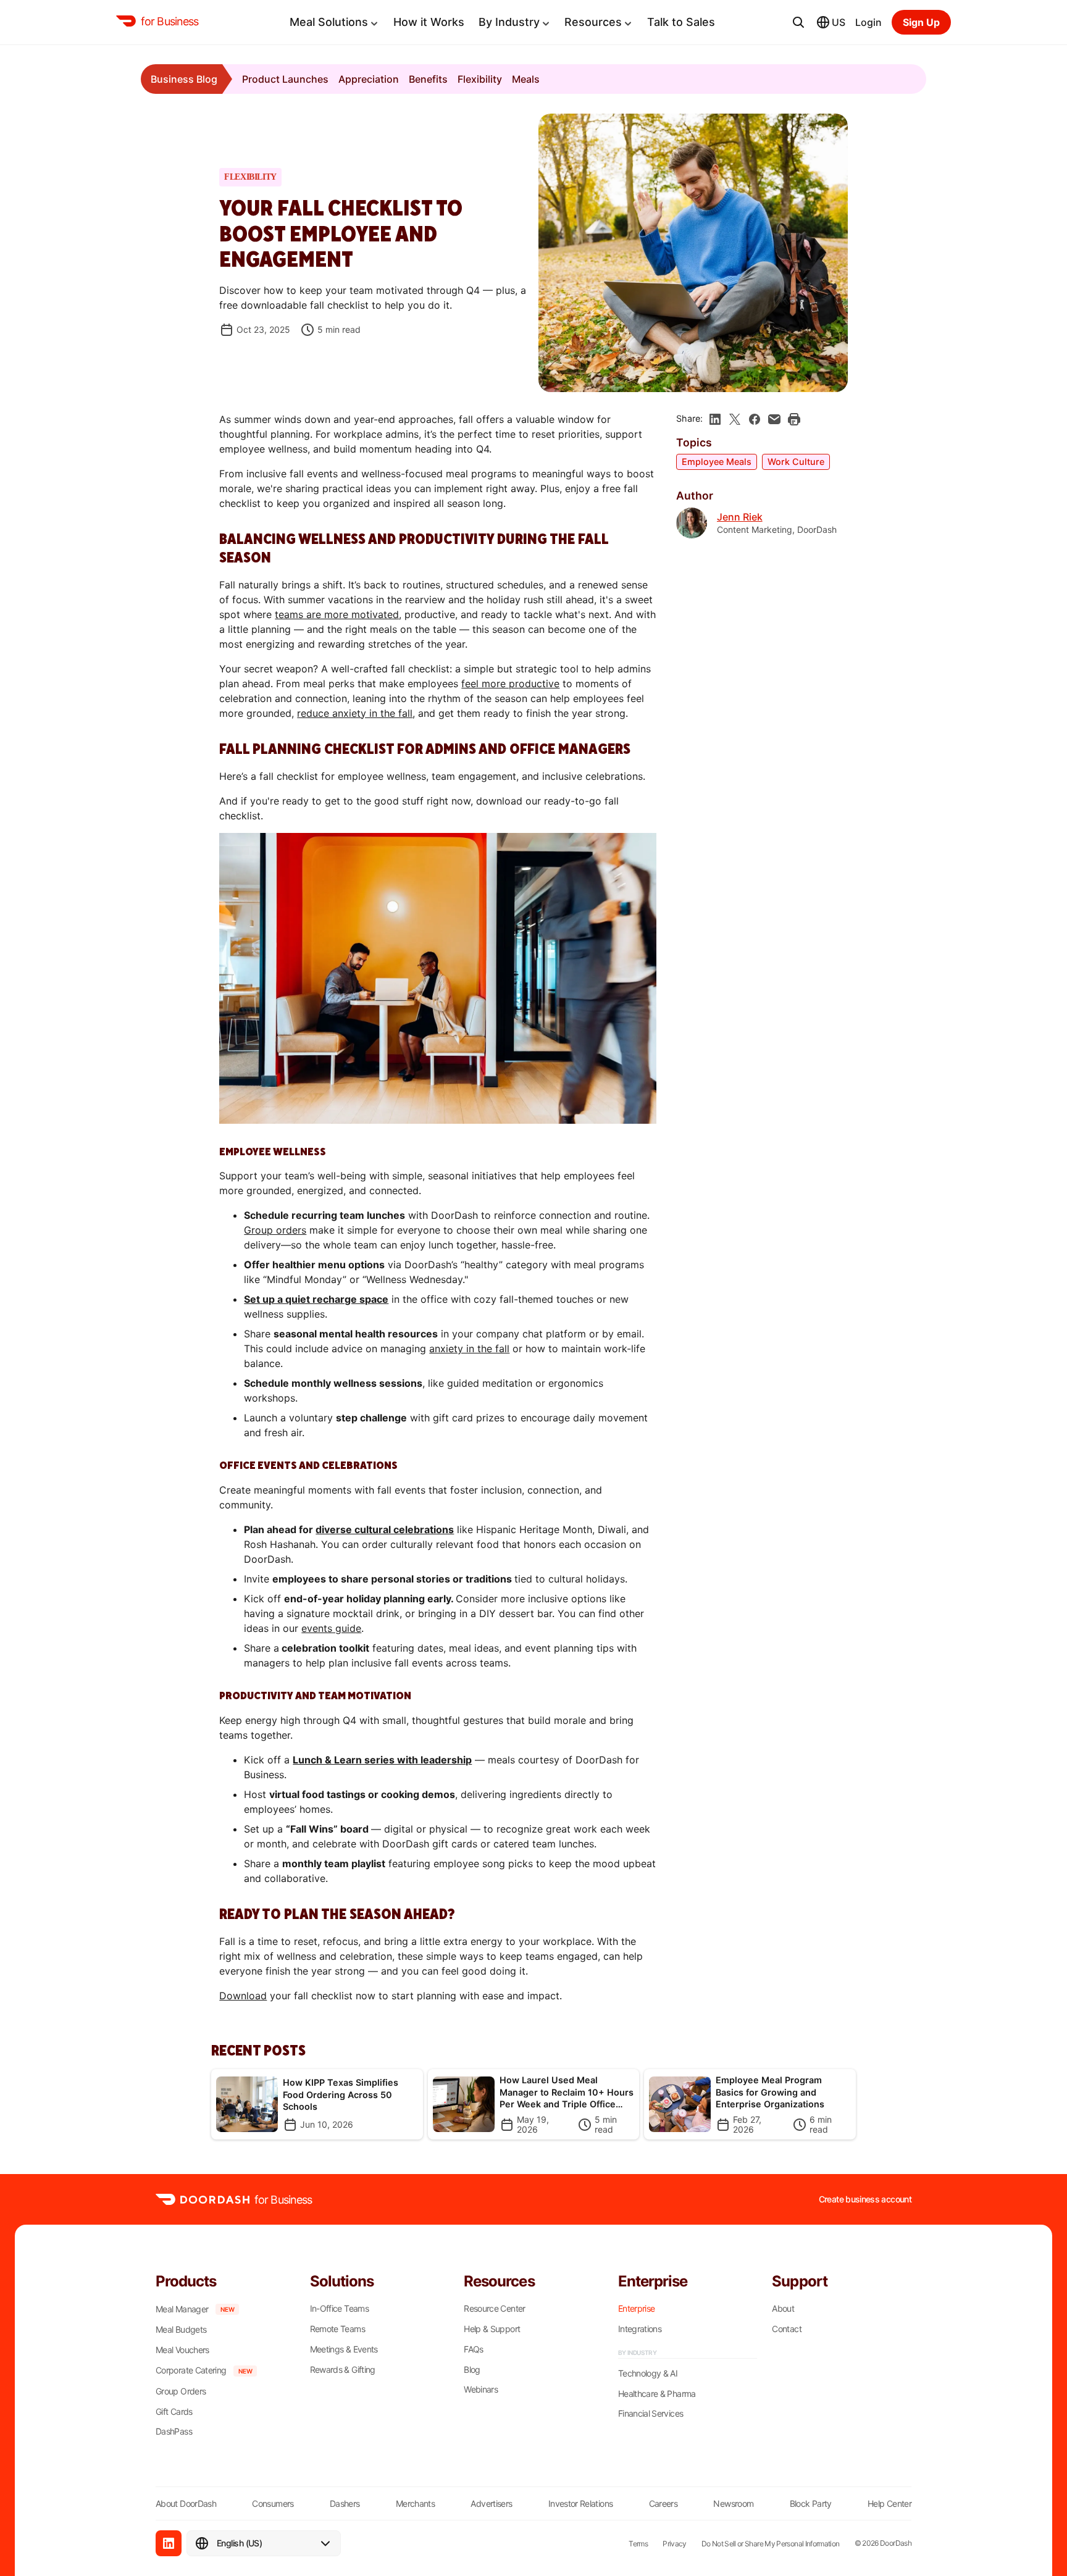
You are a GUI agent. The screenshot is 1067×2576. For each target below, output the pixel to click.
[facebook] (755, 419)
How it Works (429, 22)
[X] (735, 419)
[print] (794, 419)
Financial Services (651, 2414)
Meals (526, 79)
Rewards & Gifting (343, 2370)
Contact (787, 2329)
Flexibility (480, 79)
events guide (331, 1628)
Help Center (889, 2503)
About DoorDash (186, 2503)
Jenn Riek (740, 517)
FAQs (473, 2349)
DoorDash (896, 2543)
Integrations (640, 2329)
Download (243, 1996)
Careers (663, 2503)
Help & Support (492, 2329)
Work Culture (796, 462)
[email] (774, 419)
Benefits (428, 79)
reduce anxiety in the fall (355, 713)
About (783, 2309)
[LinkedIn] (169, 2543)
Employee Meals (717, 462)
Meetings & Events (344, 2349)
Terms (638, 2544)
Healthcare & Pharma (657, 2394)
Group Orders (181, 2391)
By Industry (509, 22)
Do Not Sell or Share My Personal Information (771, 2544)
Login (868, 22)
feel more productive (510, 684)
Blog (472, 2370)
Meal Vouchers (182, 2350)
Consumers (273, 2503)
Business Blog (184, 79)
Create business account (865, 2199)
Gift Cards (174, 2412)
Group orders (275, 1230)
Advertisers (491, 2503)
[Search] (798, 22)
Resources (593, 22)
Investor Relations (580, 2503)
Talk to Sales (681, 22)
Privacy (675, 2544)
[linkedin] (715, 419)
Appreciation (369, 79)
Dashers (345, 2503)
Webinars (481, 2390)
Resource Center (494, 2309)
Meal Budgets (181, 2330)
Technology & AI (648, 2373)
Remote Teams (337, 2329)
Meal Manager (182, 2309)
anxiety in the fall (469, 1349)
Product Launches (285, 79)
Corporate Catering (191, 2370)
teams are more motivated (337, 614)
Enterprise (637, 2309)
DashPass (174, 2432)
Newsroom (733, 2503)
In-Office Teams (339, 2309)
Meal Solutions (329, 22)
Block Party (811, 2503)
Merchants (415, 2503)
